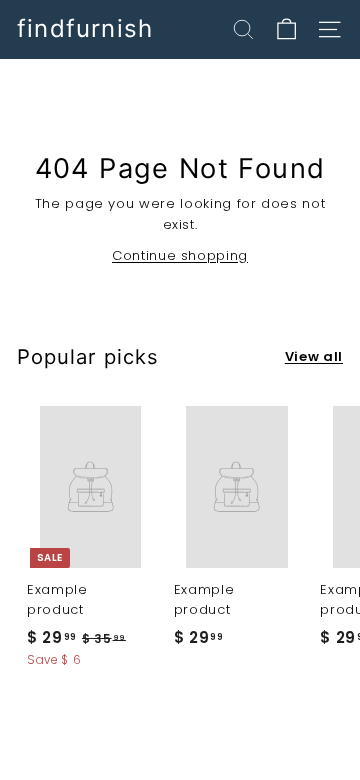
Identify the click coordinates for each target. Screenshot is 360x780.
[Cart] (286, 29)
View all (314, 356)
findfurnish (85, 29)
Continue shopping (180, 255)
